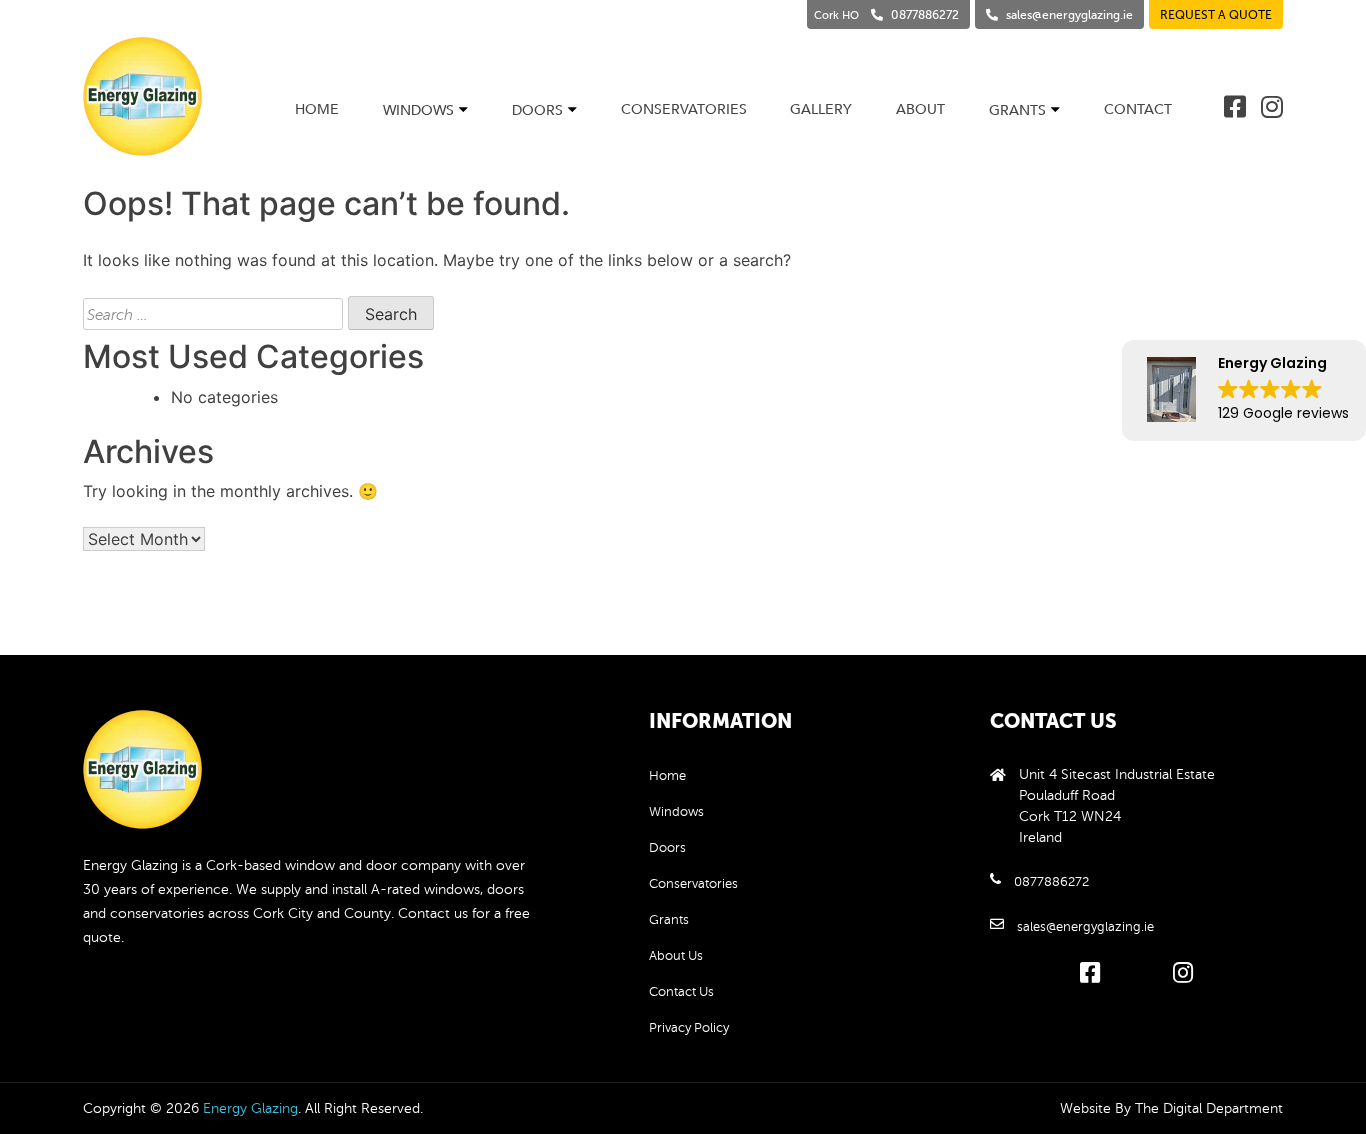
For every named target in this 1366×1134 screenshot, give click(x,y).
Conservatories (684, 109)
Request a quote (1216, 15)
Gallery (821, 109)
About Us (676, 956)
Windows (418, 110)
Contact (1138, 109)
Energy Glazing (250, 1108)
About (920, 109)
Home (317, 109)
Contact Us (681, 992)
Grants (1017, 110)
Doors (537, 110)
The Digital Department (1209, 1108)
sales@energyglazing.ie (1085, 927)
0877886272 (1051, 882)
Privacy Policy (689, 1028)
